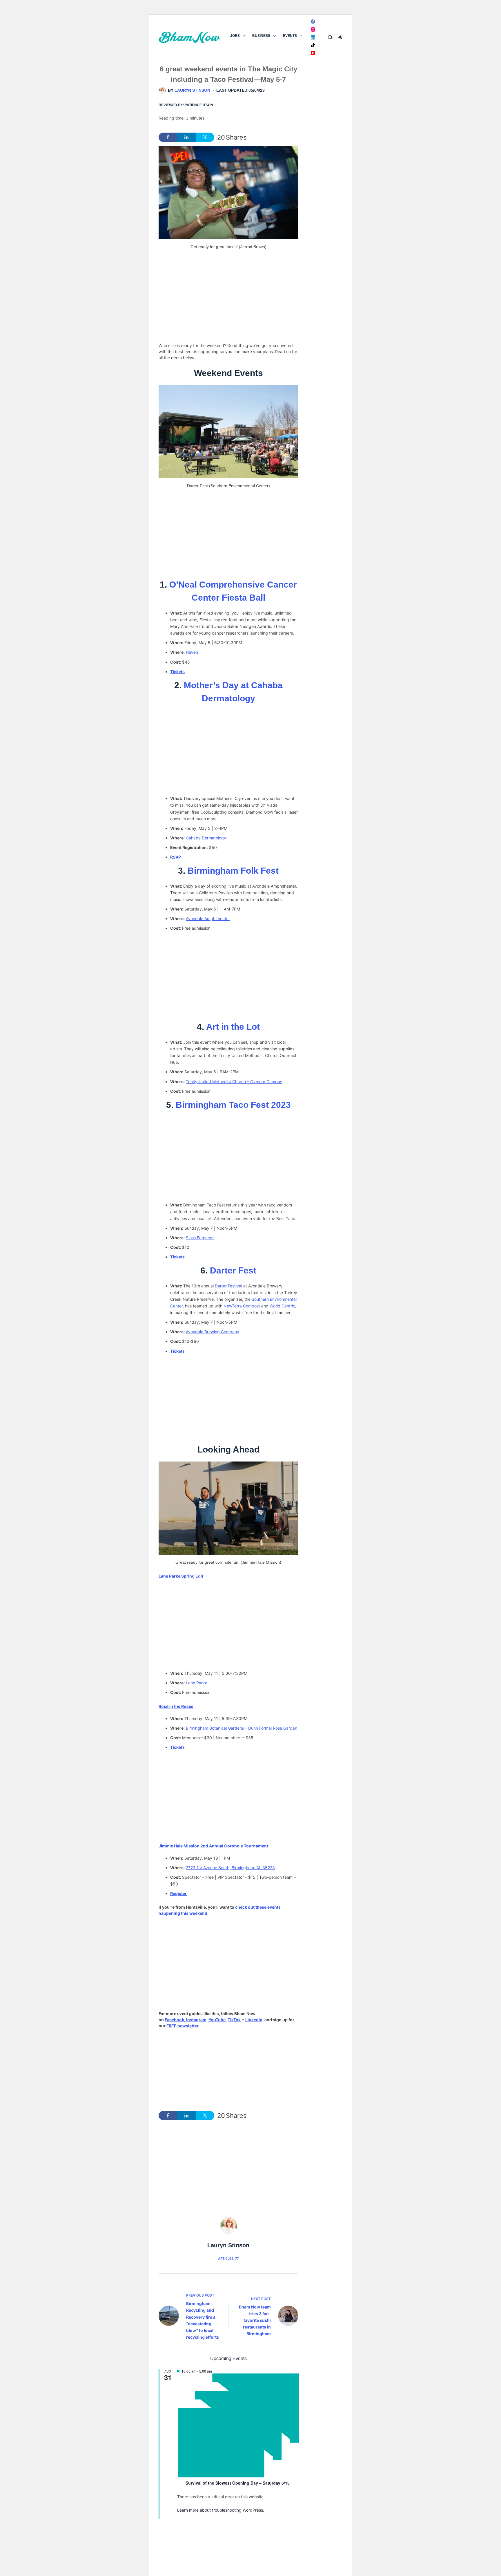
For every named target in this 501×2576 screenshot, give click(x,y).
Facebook (174, 2020)
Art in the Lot (233, 1027)
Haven (192, 652)
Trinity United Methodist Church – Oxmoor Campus (234, 1082)
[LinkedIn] (313, 37)
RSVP (176, 857)
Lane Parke (197, 1683)
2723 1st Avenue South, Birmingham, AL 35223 (230, 1868)
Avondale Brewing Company (213, 1332)
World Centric (282, 1306)
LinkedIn (254, 2020)
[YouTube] (313, 53)
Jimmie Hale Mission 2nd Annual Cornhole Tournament (213, 1846)
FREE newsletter (182, 2026)
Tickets (177, 672)
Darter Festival (228, 1286)
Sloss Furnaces (200, 1238)
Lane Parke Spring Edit (181, 1576)
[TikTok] (313, 45)
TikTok (234, 2020)
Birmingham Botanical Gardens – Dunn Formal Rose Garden (242, 1728)
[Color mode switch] (340, 37)
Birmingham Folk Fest (233, 871)
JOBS (235, 36)
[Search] (330, 37)
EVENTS (290, 36)
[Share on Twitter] (205, 137)
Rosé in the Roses (176, 1706)
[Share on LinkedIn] (186, 137)
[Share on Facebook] (168, 137)
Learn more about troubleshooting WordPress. (221, 2510)
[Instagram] (313, 29)
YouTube (217, 2020)
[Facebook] (313, 22)
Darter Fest (233, 1270)
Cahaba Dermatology (206, 838)
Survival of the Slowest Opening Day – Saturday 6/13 (238, 2483)
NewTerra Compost (242, 1306)
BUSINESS (261, 36)
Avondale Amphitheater (208, 918)
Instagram (196, 2020)
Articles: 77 (228, 2259)
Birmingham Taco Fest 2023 (233, 1105)
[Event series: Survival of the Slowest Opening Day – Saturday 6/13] (238, 2476)
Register (178, 1893)
